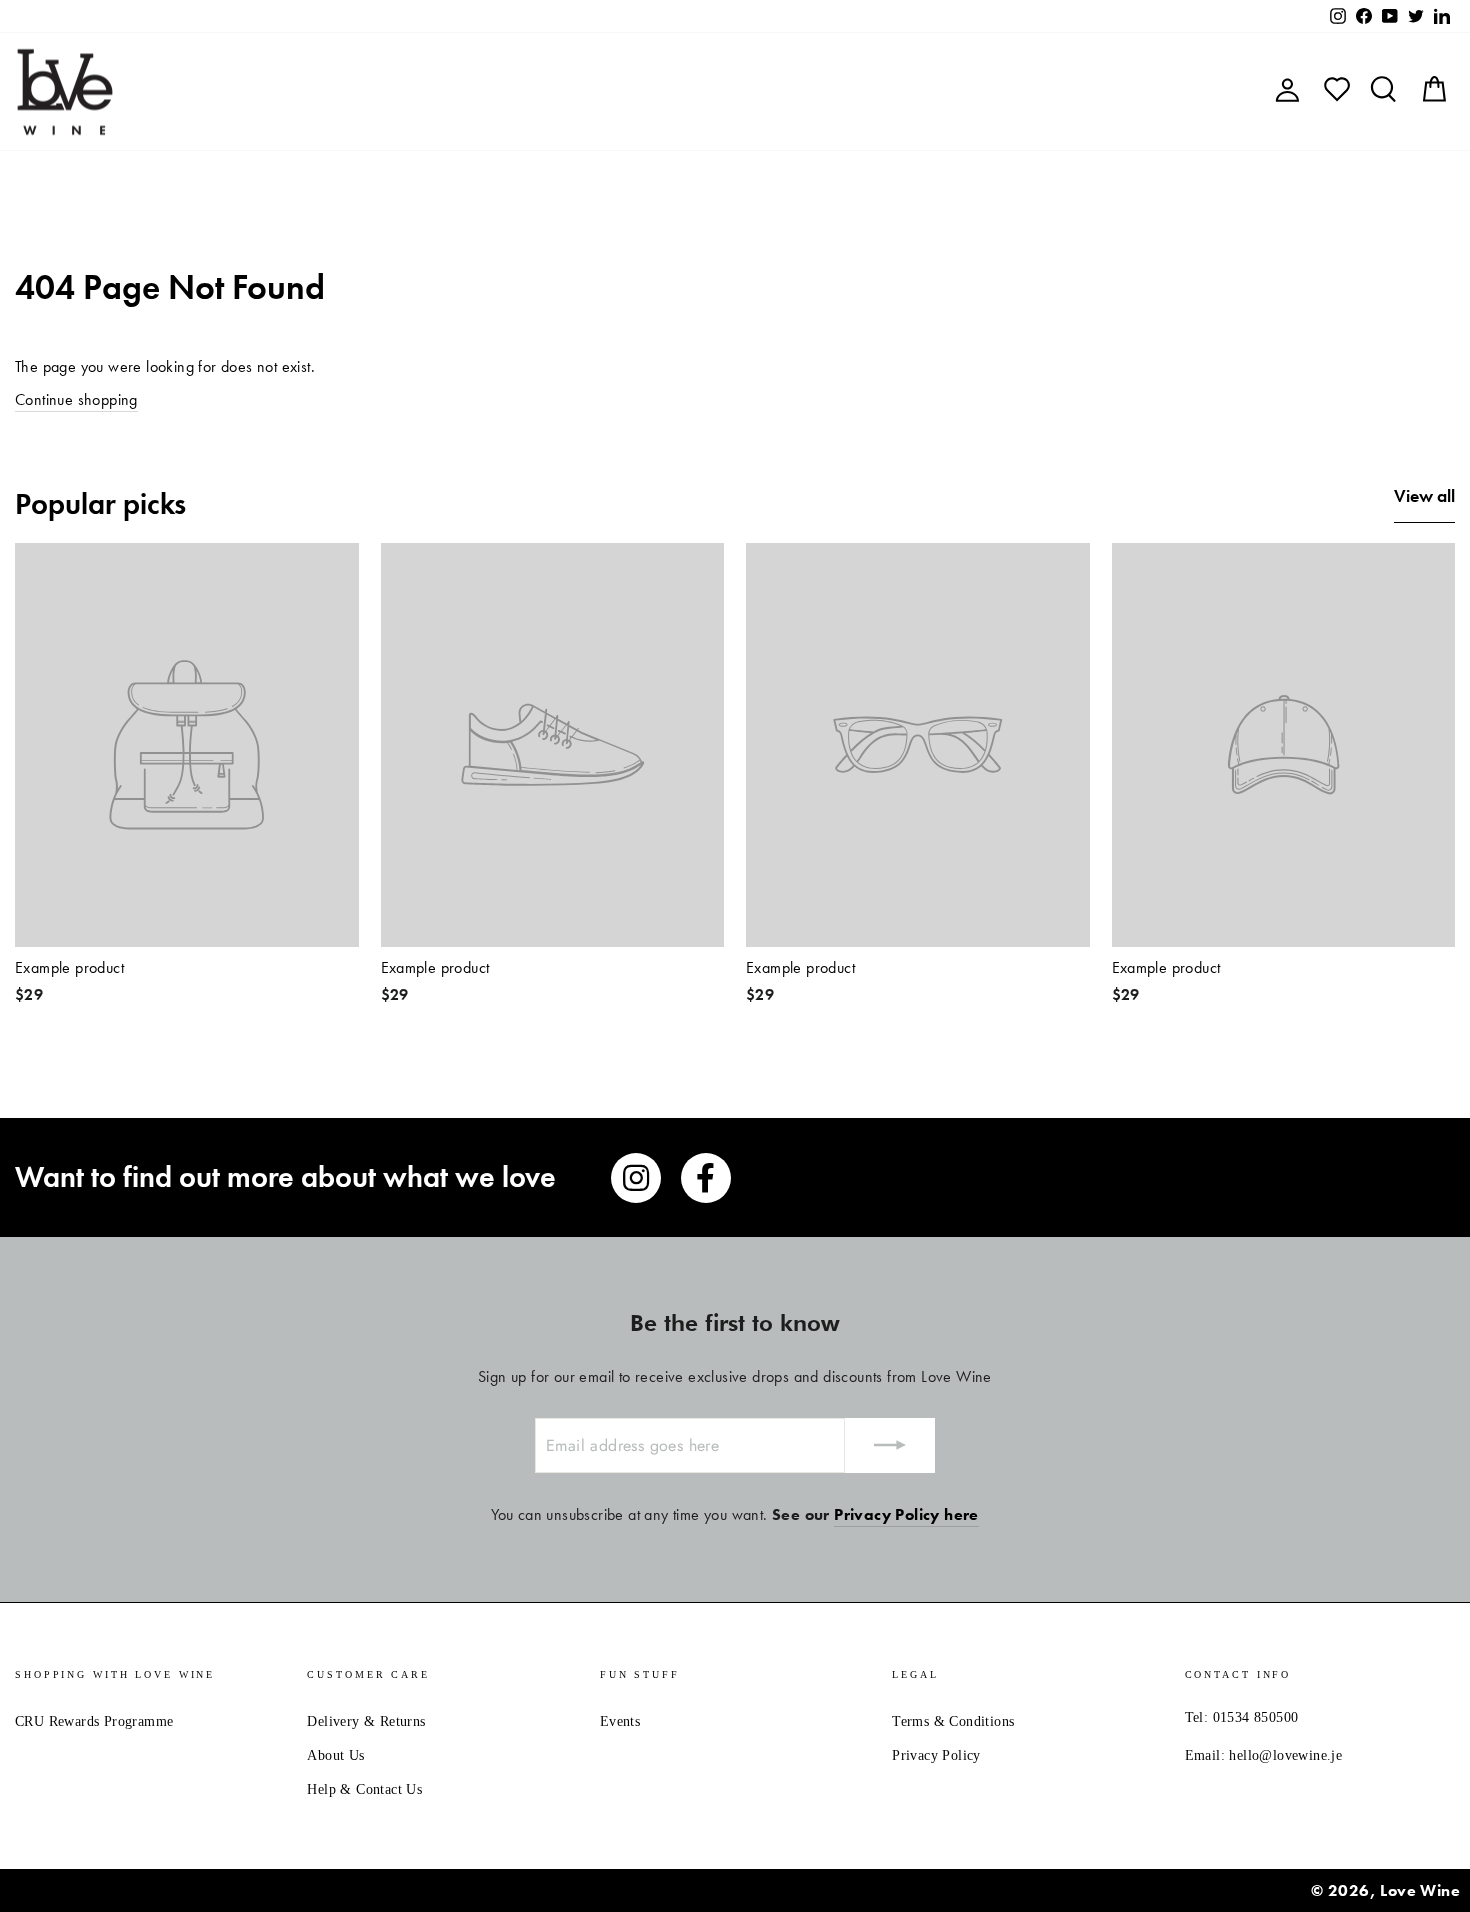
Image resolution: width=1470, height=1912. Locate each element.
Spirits (760, 91)
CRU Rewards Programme (94, 1721)
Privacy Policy (936, 1755)
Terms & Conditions (953, 1721)
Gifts (972, 91)
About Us (335, 1755)
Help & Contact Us (364, 1789)
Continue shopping (76, 399)
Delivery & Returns (366, 1721)
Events (620, 1721)
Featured (516, 91)
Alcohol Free (869, 91)
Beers (681, 91)
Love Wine (1420, 1890)
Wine (606, 91)
